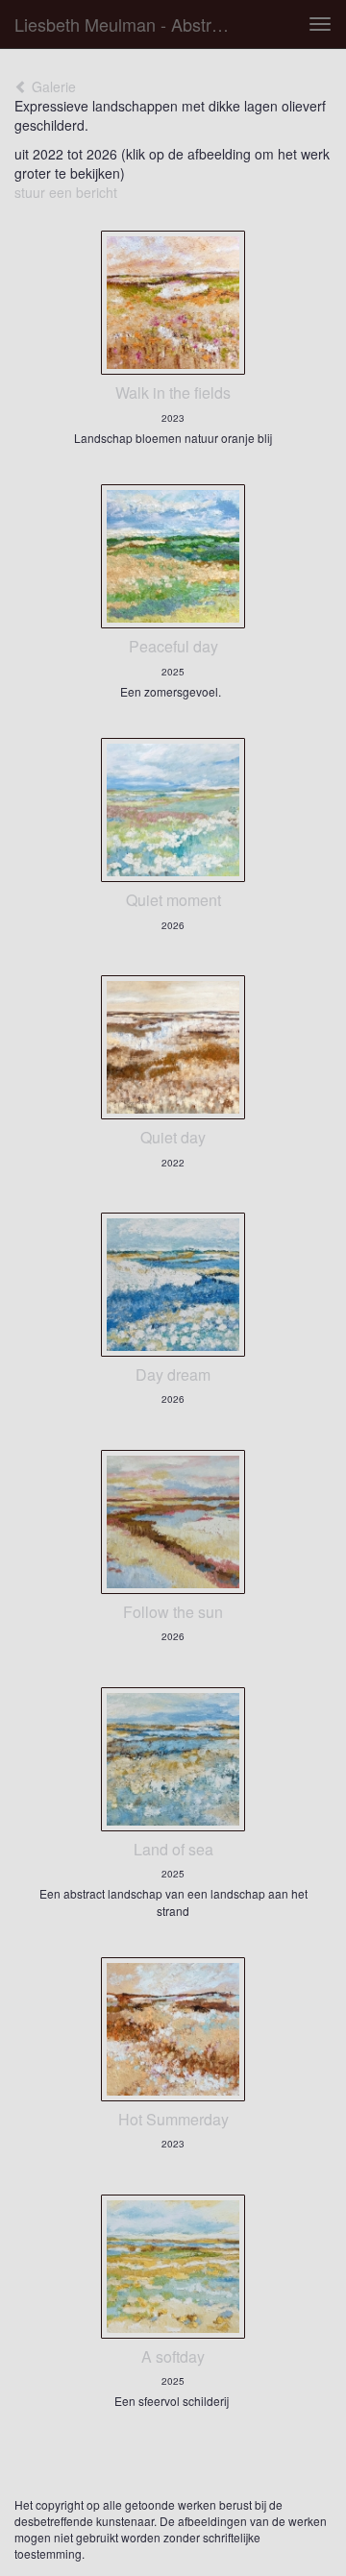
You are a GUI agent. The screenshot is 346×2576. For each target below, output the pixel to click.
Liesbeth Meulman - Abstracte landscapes (133, 24)
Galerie (52, 86)
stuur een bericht (66, 192)
